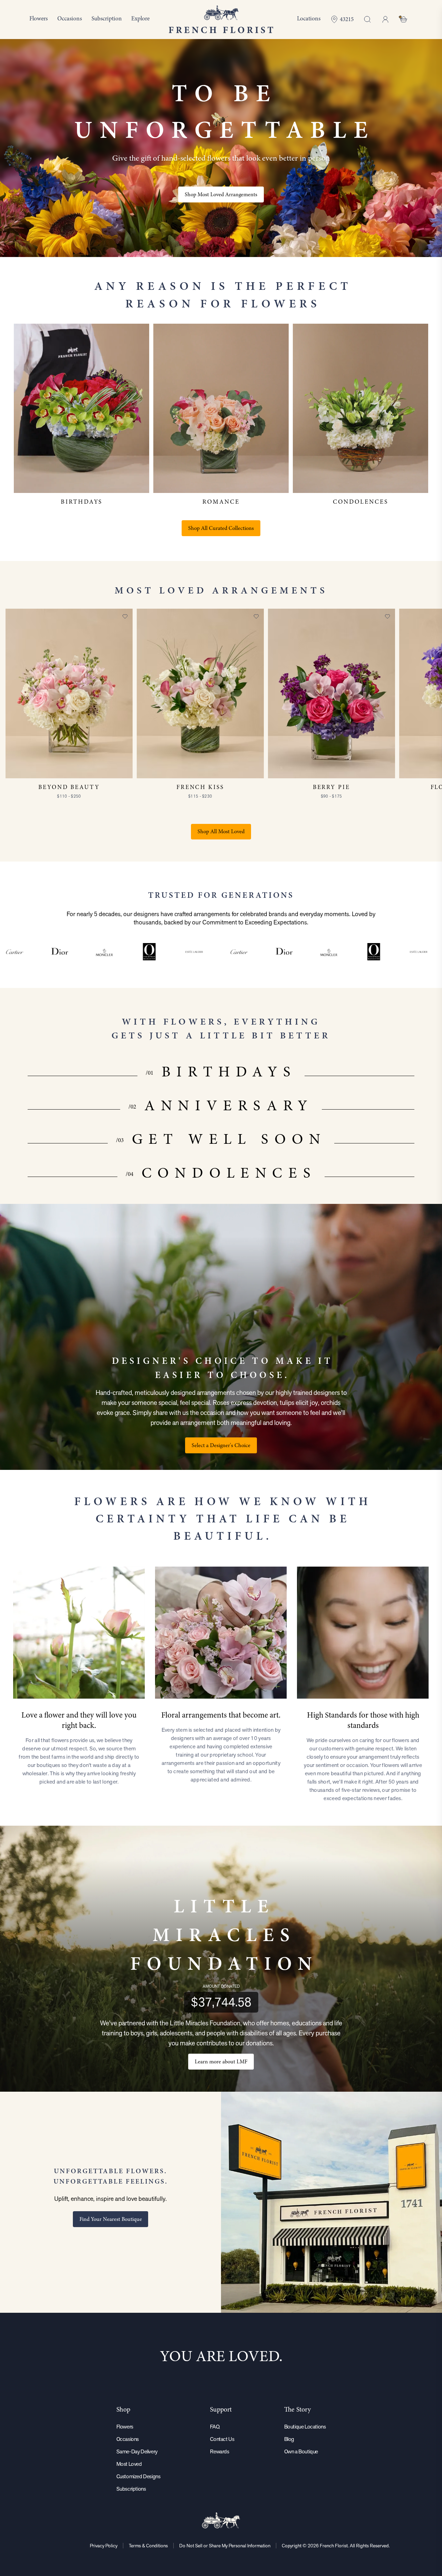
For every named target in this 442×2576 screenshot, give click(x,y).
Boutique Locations (305, 2427)
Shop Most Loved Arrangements (221, 194)
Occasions (128, 2439)
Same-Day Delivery (137, 2451)
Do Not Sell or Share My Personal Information (225, 2546)
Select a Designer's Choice (221, 1445)
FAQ (215, 2427)
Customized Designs (138, 2476)
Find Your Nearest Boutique (111, 2219)
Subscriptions (131, 2489)
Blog (289, 2439)
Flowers (125, 2427)
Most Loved (129, 2464)
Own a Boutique (301, 2451)
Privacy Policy (104, 2546)
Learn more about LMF (221, 2062)
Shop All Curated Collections (221, 528)
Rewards (219, 2451)
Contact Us (222, 2439)
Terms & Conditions (148, 2546)
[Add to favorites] (125, 616)
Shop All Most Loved (221, 831)
